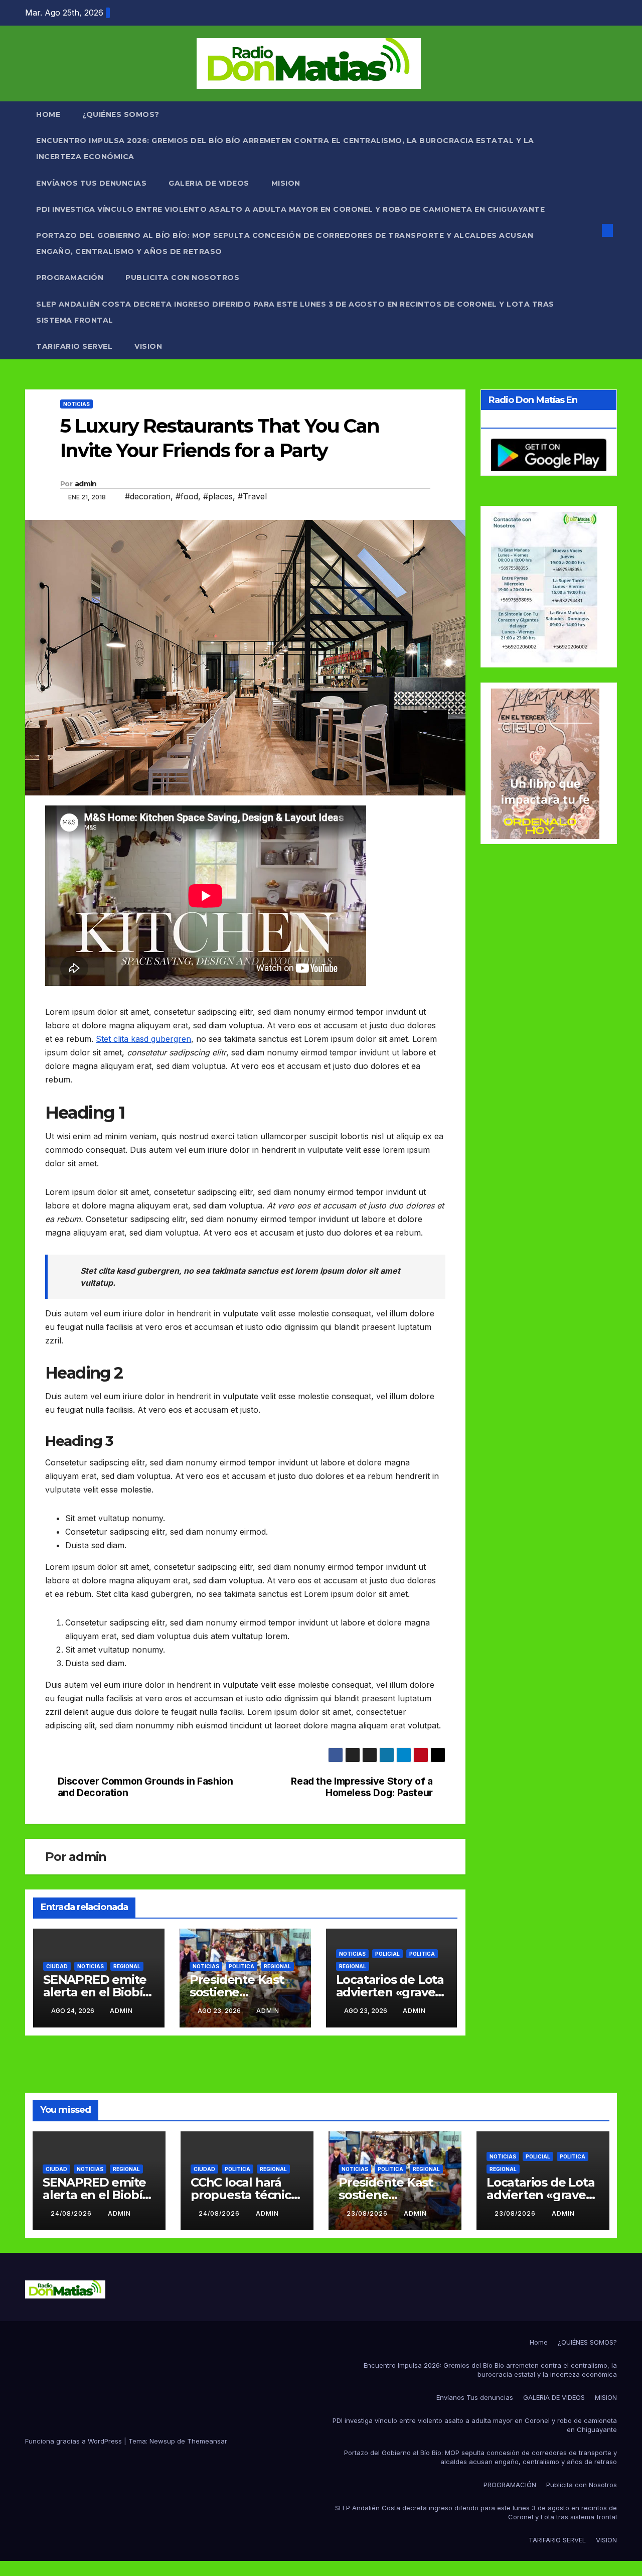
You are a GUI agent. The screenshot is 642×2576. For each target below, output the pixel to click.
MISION (286, 183)
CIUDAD (57, 1966)
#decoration (148, 496)
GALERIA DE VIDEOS (209, 183)
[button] (591, 230)
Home (48, 114)
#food (187, 496)
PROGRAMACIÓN (70, 278)
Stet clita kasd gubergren (143, 1039)
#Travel (252, 496)
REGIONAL (127, 1966)
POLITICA (242, 1966)
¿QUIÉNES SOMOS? (121, 114)
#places (218, 496)
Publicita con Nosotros (182, 278)
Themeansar (207, 2441)
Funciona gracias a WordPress (74, 2441)
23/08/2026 (368, 2213)
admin (86, 484)
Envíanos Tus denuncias (91, 183)
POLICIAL (387, 1954)
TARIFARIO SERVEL (74, 346)
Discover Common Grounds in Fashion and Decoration (145, 1787)
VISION (148, 346)
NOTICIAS (76, 404)
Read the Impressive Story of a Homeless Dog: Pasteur (362, 1787)
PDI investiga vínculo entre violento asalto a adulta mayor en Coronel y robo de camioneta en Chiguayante (290, 209)
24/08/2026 (72, 2213)
